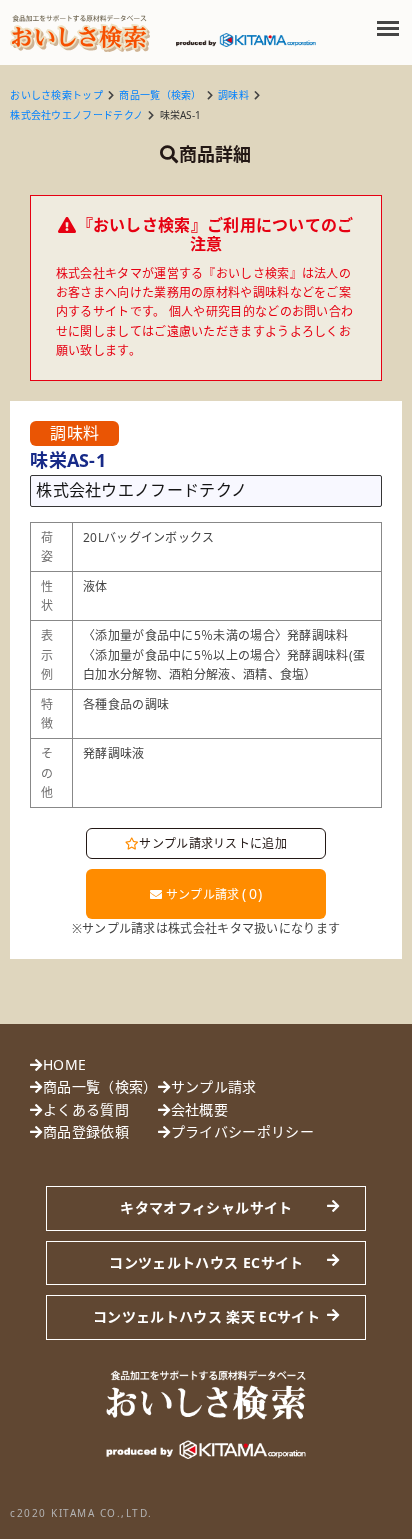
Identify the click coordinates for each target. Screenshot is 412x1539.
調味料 (233, 95)
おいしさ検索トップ (56, 95)
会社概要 (199, 1109)
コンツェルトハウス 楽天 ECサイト (206, 1316)
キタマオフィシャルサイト (206, 1207)
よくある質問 (86, 1109)
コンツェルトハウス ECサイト (206, 1262)
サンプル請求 (212, 893)
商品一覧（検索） (160, 95)
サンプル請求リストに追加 (213, 843)
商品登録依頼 (86, 1131)
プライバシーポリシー (242, 1131)
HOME (64, 1064)
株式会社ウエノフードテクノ (76, 115)
